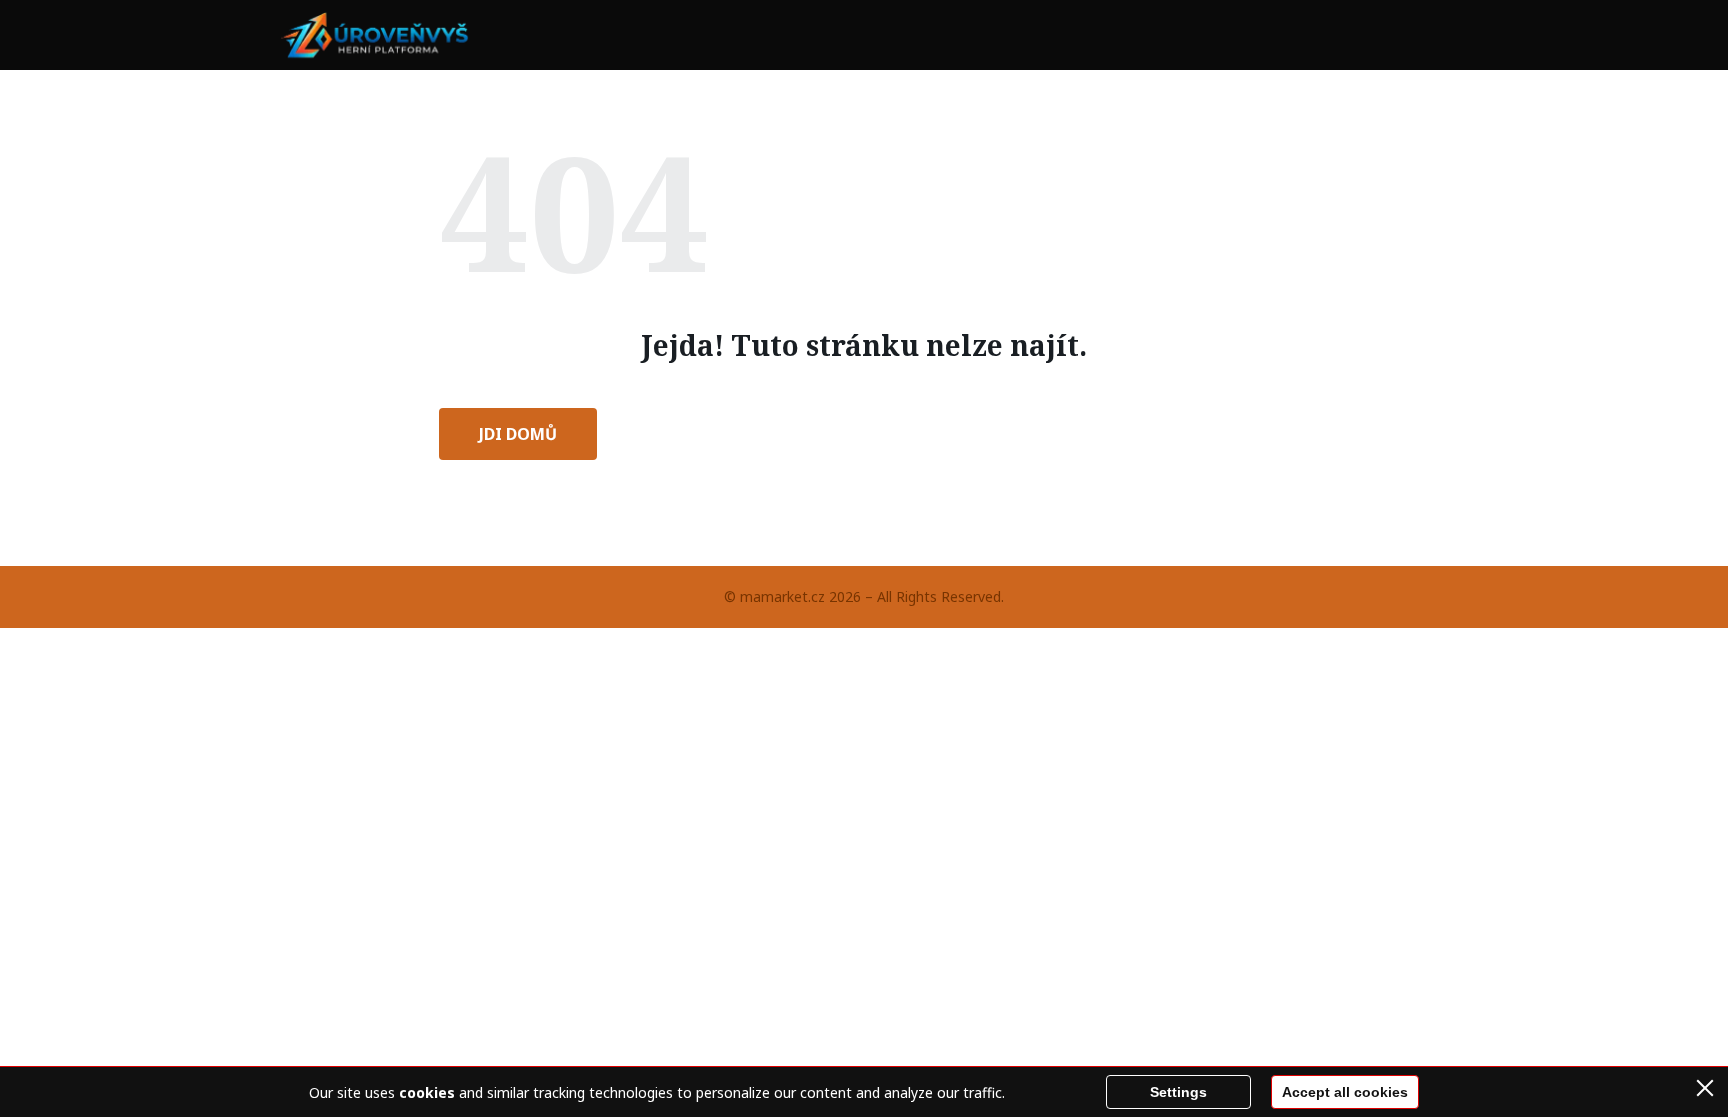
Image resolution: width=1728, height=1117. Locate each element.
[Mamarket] (378, 35)
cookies (427, 1092)
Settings (1178, 1092)
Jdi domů (518, 434)
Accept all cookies (1345, 1092)
